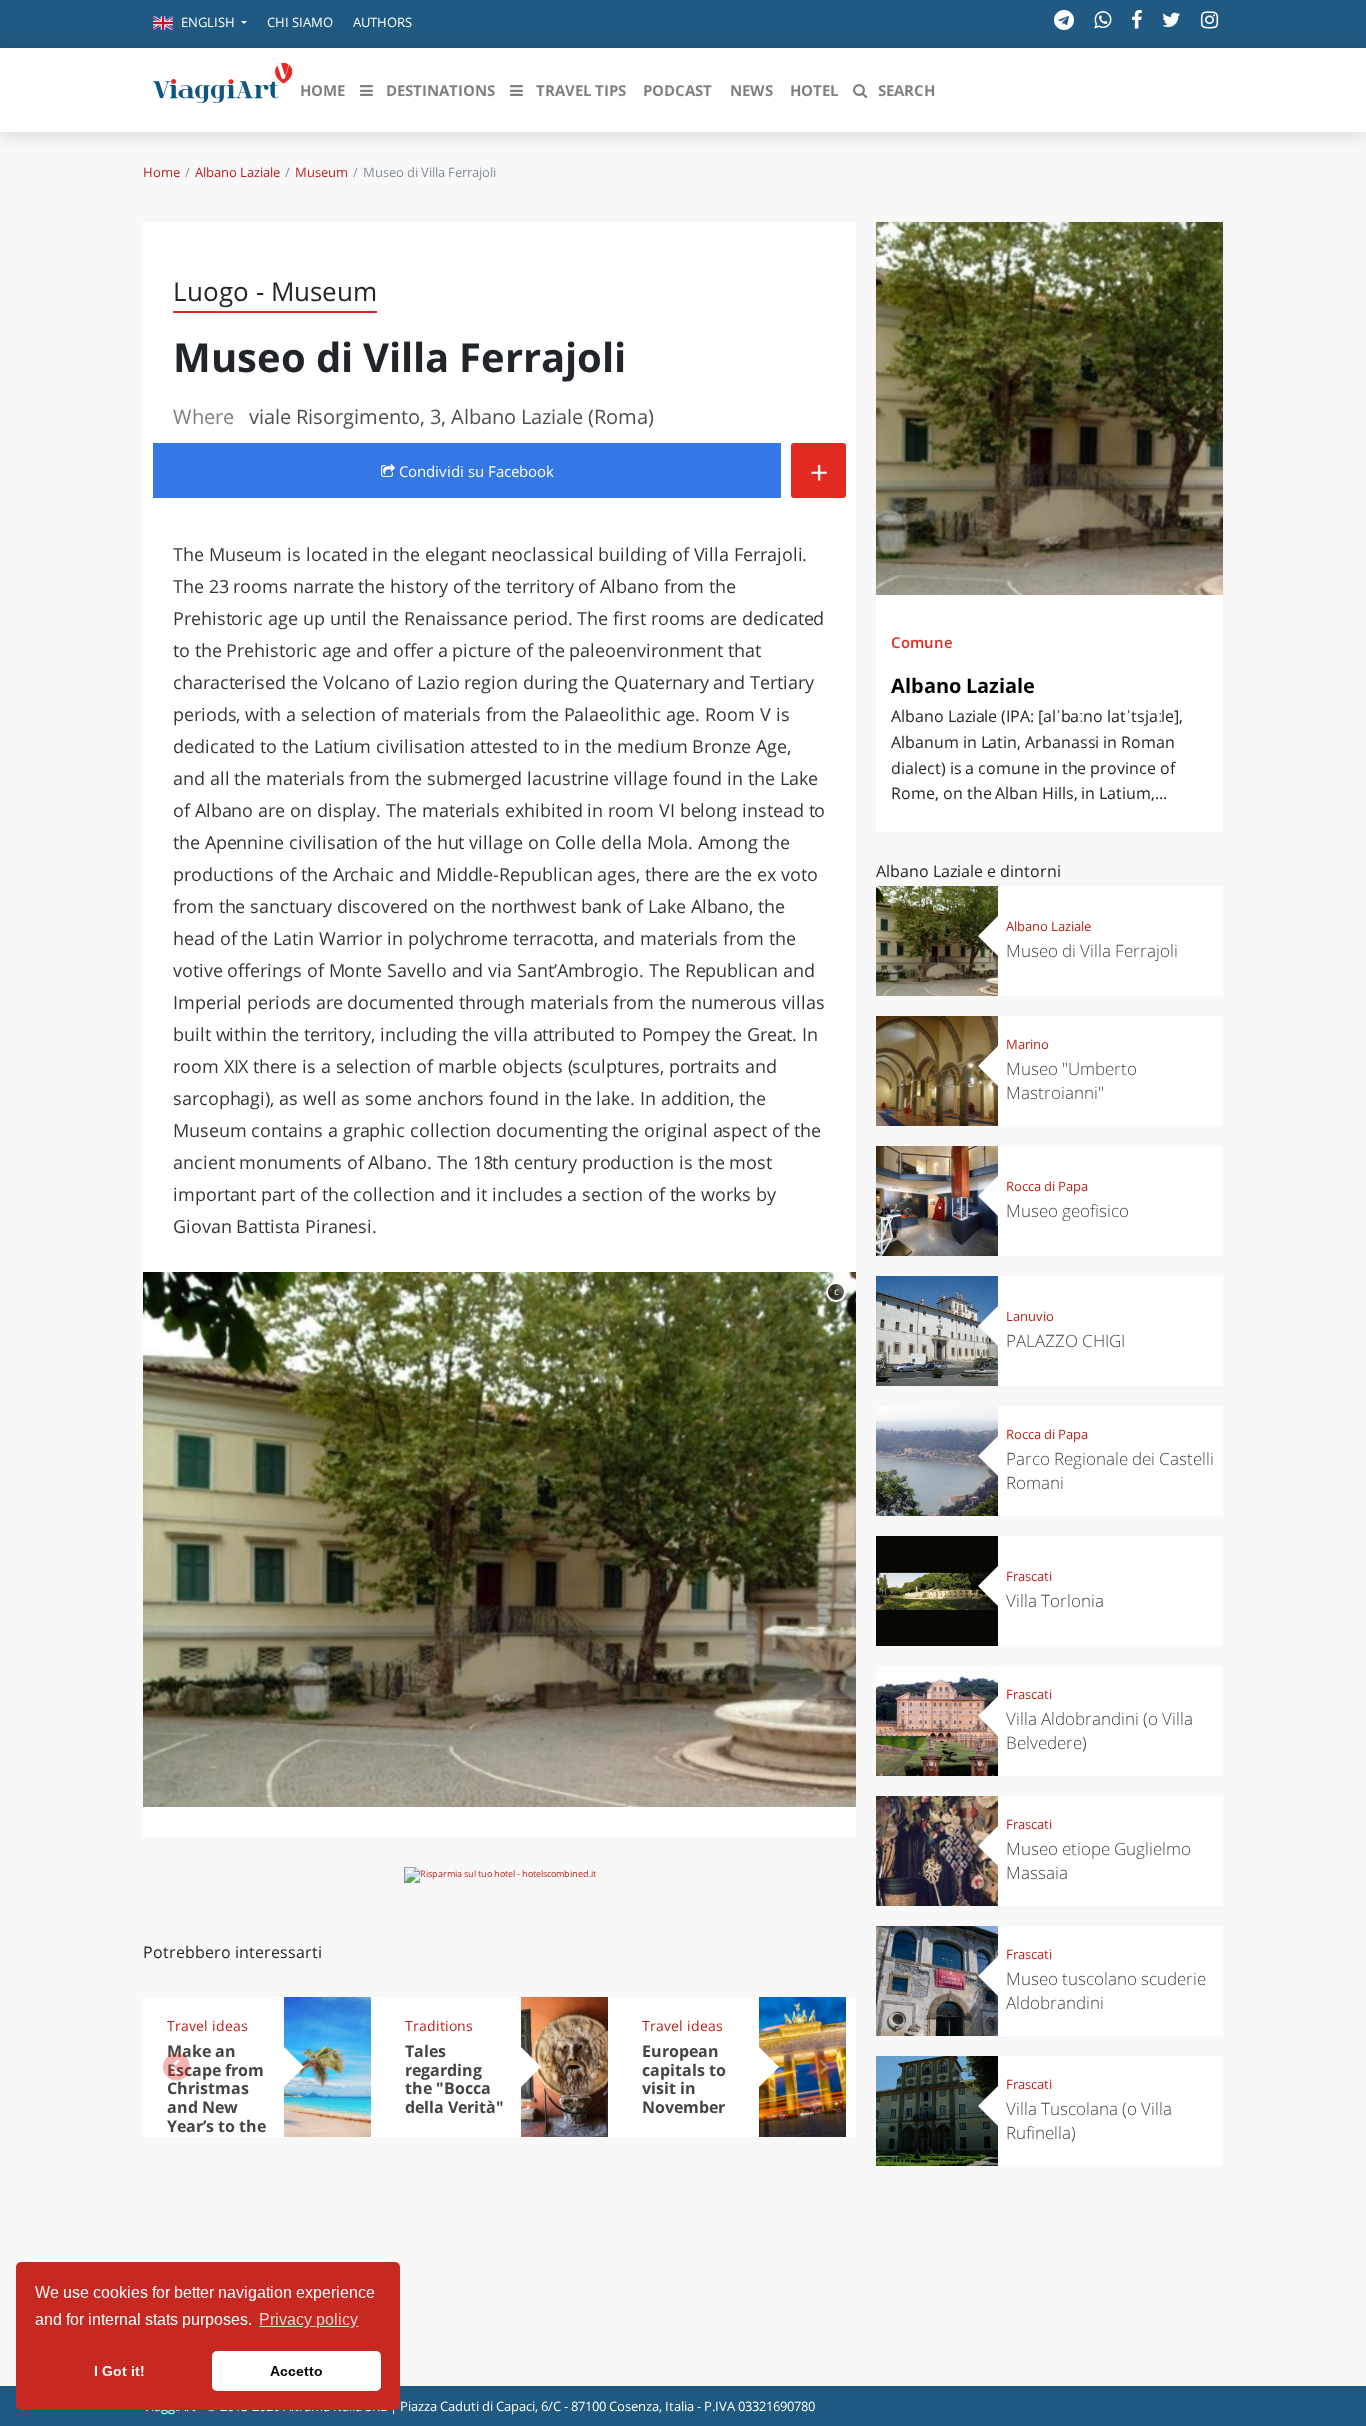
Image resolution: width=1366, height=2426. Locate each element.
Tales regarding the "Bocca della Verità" (454, 2079)
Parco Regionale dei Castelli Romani (1110, 1470)
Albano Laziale (237, 172)
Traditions (439, 2025)
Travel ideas (207, 2025)
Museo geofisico (1067, 1210)
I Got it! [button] (119, 2371)
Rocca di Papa (1047, 1186)
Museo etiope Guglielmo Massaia (1098, 1860)
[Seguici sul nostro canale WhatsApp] (1102, 19)
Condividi (474, 471)
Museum (321, 172)
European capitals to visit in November (684, 2079)
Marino (1027, 1044)
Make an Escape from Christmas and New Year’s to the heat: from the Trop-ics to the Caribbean (216, 2126)
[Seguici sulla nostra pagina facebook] (1136, 19)
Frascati (1029, 1576)
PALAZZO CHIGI (1065, 1340)
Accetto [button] (296, 2371)
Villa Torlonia (1055, 1600)
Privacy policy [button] (308, 2319)
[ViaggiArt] (223, 88)
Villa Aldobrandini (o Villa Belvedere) (1099, 1730)
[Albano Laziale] (1049, 408)
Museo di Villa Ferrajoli (1092, 950)
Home (161, 172)
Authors (382, 22)
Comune (922, 642)
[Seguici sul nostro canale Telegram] (1064, 19)
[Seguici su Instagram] (1209, 19)
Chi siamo (300, 22)
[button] (200, 24)
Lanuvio (1030, 1316)
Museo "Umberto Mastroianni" (1071, 1080)
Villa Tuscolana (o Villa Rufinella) (1089, 2120)
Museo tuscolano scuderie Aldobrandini (1106, 1990)
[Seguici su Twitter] (1171, 19)
